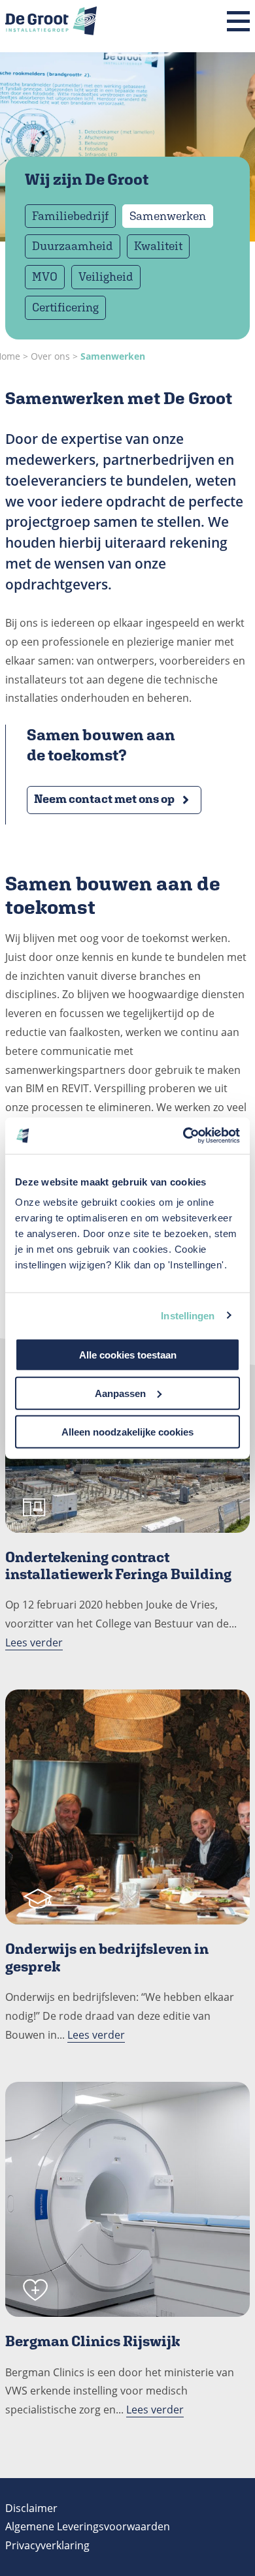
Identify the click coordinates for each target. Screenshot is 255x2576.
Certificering (65, 307)
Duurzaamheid (73, 246)
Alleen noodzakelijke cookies (127, 1431)
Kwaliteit (158, 246)
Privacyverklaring (47, 2545)
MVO (45, 276)
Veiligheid (106, 276)
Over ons (50, 356)
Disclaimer (31, 2508)
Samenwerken (168, 216)
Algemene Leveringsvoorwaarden (88, 2526)
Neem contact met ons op (104, 799)
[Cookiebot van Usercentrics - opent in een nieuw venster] (183, 1136)
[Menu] (238, 22)
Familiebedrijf (70, 216)
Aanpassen (120, 1393)
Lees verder (34, 1642)
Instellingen (188, 1315)
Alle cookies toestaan (128, 1355)
